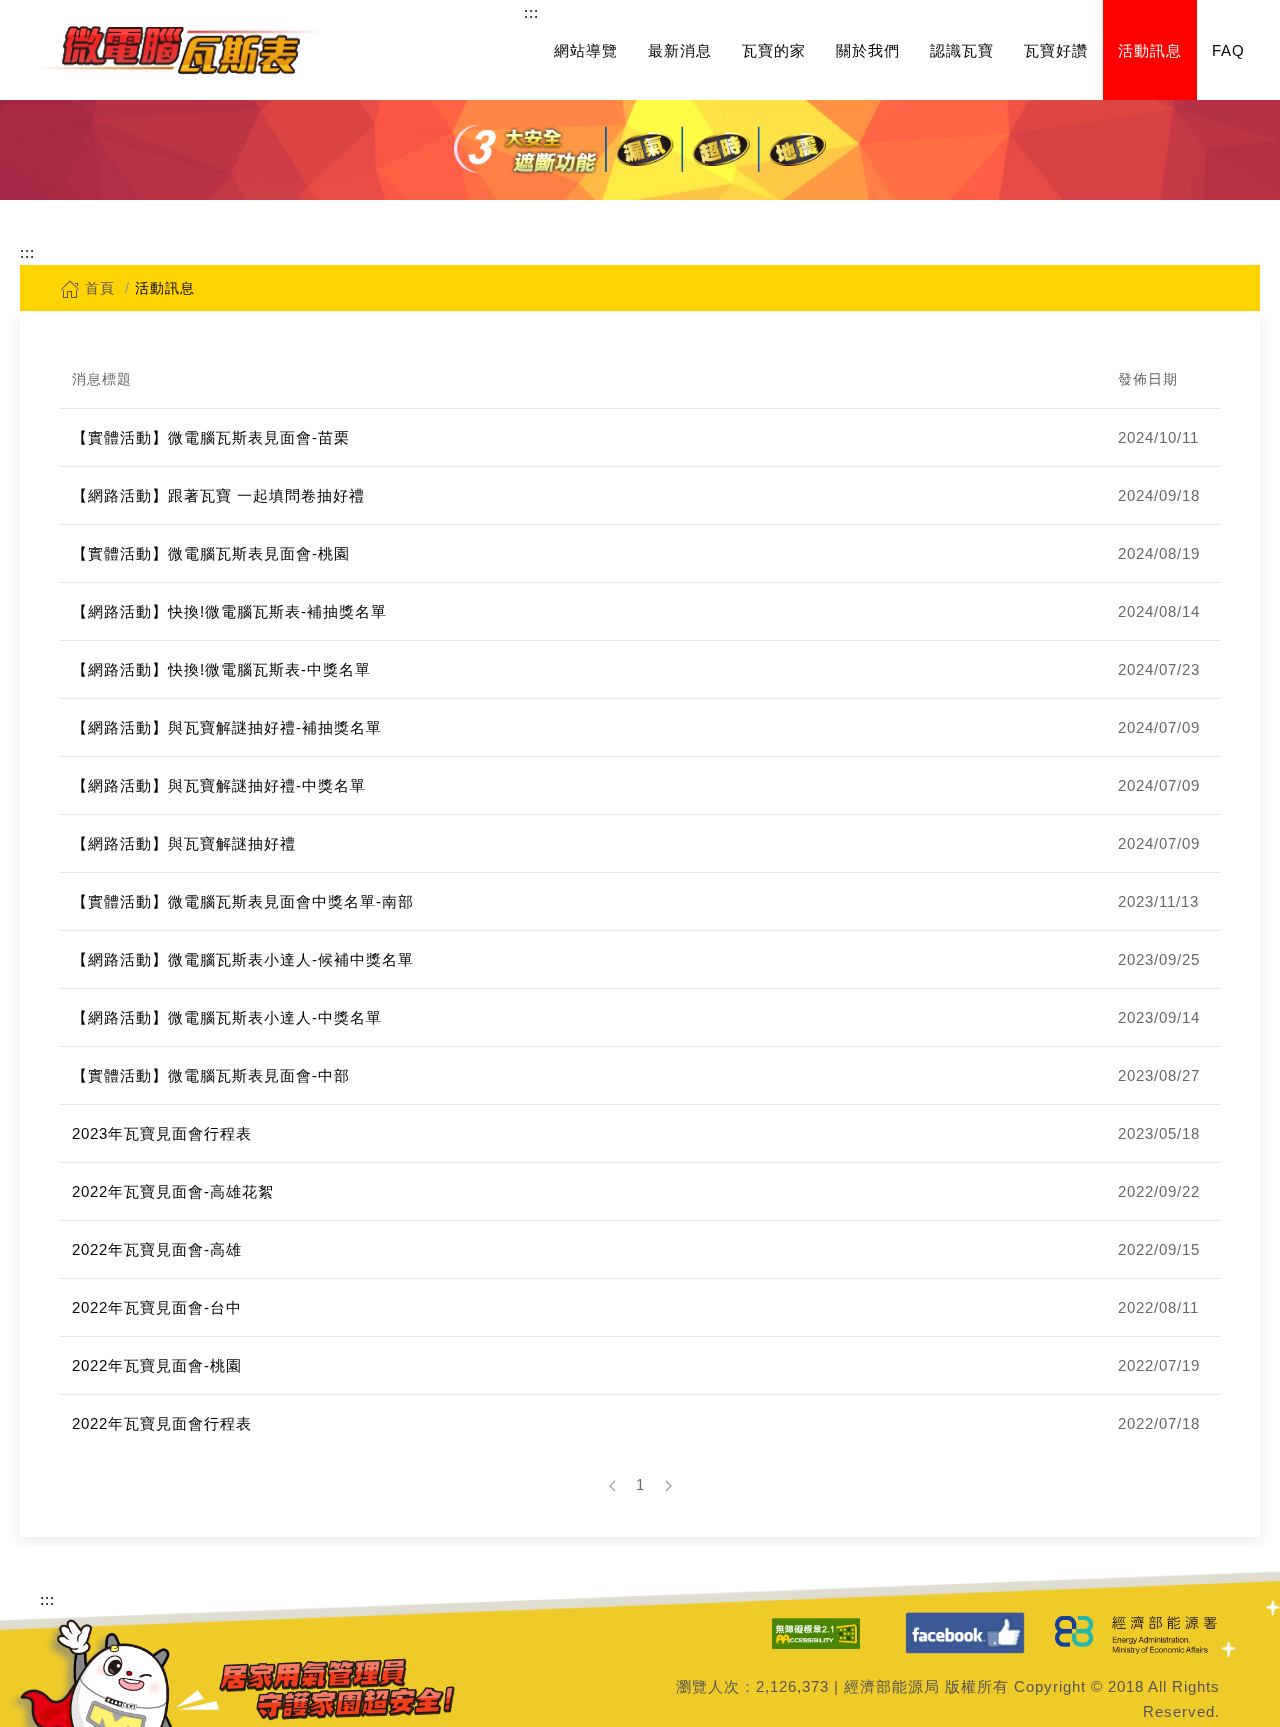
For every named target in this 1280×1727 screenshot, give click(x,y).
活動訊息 (1150, 50)
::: (531, 12)
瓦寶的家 (774, 50)
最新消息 (680, 50)
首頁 (97, 288)
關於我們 (868, 50)
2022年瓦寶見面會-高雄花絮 (173, 1191)
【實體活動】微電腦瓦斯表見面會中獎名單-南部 (243, 901)
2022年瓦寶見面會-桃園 (157, 1365)
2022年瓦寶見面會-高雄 (157, 1249)
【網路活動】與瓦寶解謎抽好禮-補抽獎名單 (227, 727)
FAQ (1228, 50)
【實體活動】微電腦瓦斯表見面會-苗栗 (211, 437)
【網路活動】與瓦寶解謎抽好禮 (184, 843)
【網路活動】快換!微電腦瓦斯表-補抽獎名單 (229, 611)
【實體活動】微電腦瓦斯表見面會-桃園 (211, 553)
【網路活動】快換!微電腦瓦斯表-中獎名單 (221, 669)
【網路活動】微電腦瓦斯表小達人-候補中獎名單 (243, 959)
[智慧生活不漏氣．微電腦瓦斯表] (180, 50)
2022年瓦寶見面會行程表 (162, 1423)
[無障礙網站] (816, 1633)
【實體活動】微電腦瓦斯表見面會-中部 (211, 1075)
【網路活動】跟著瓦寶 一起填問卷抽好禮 (218, 495)
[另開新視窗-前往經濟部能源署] (1137, 1633)
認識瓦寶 (962, 50)
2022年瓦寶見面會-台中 (157, 1307)
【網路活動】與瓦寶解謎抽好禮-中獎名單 (219, 785)
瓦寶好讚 (1056, 50)
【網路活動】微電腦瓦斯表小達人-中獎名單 (227, 1017)
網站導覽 (586, 50)
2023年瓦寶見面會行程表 (162, 1133)
